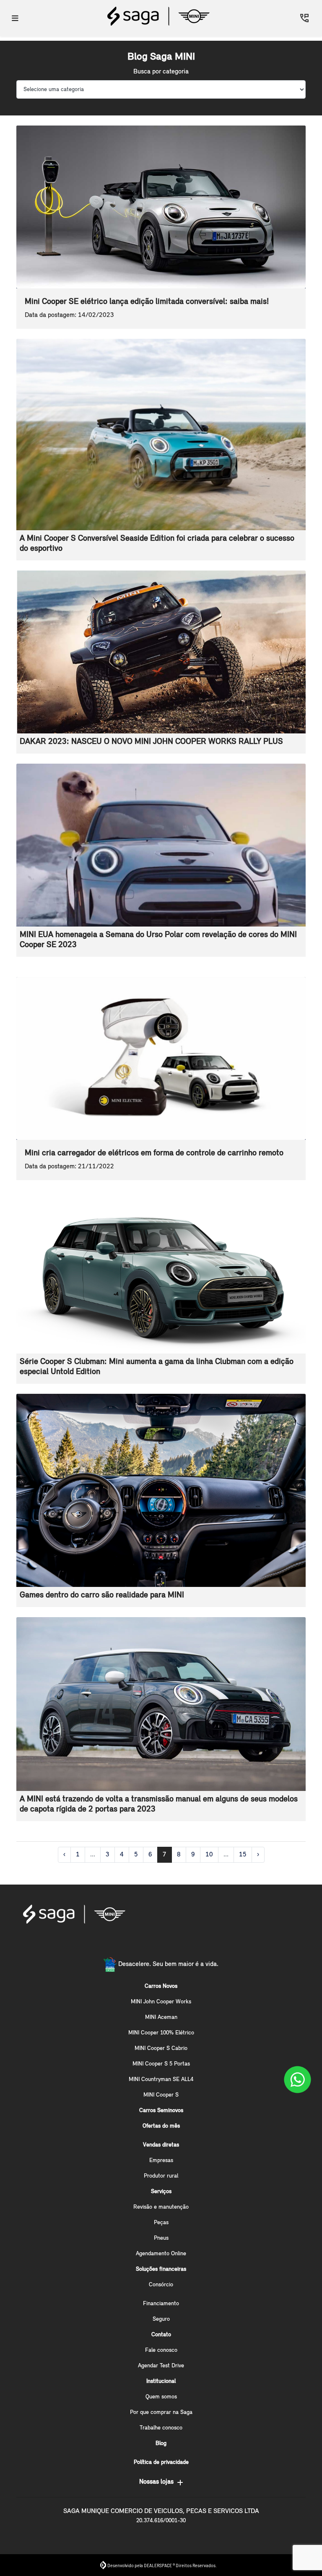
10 (209, 1855)
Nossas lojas (156, 2482)
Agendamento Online (161, 2254)
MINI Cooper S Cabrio (161, 2048)
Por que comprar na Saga (161, 2412)
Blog (161, 2444)
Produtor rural (161, 2176)
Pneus (161, 2238)
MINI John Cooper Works (161, 2002)
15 (243, 1855)
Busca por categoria (161, 72)
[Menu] (15, 18)
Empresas (161, 2161)
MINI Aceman (161, 2017)
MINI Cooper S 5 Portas (161, 2064)
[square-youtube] (181, 1944)
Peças (161, 2223)
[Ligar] (304, 18)
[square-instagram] (161, 1944)
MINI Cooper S (161, 2095)
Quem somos (161, 2397)
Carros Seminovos (161, 2111)
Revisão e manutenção (161, 2207)
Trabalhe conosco (161, 2428)
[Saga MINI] (158, 16)
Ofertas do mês (161, 2126)
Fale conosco (161, 2350)
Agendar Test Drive (161, 2366)
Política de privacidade (161, 2462)
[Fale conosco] (297, 2080)
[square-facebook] (141, 1944)
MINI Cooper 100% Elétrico (161, 2033)
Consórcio (161, 2285)
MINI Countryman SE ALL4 (161, 2080)
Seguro (161, 2319)
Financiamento (161, 2304)
